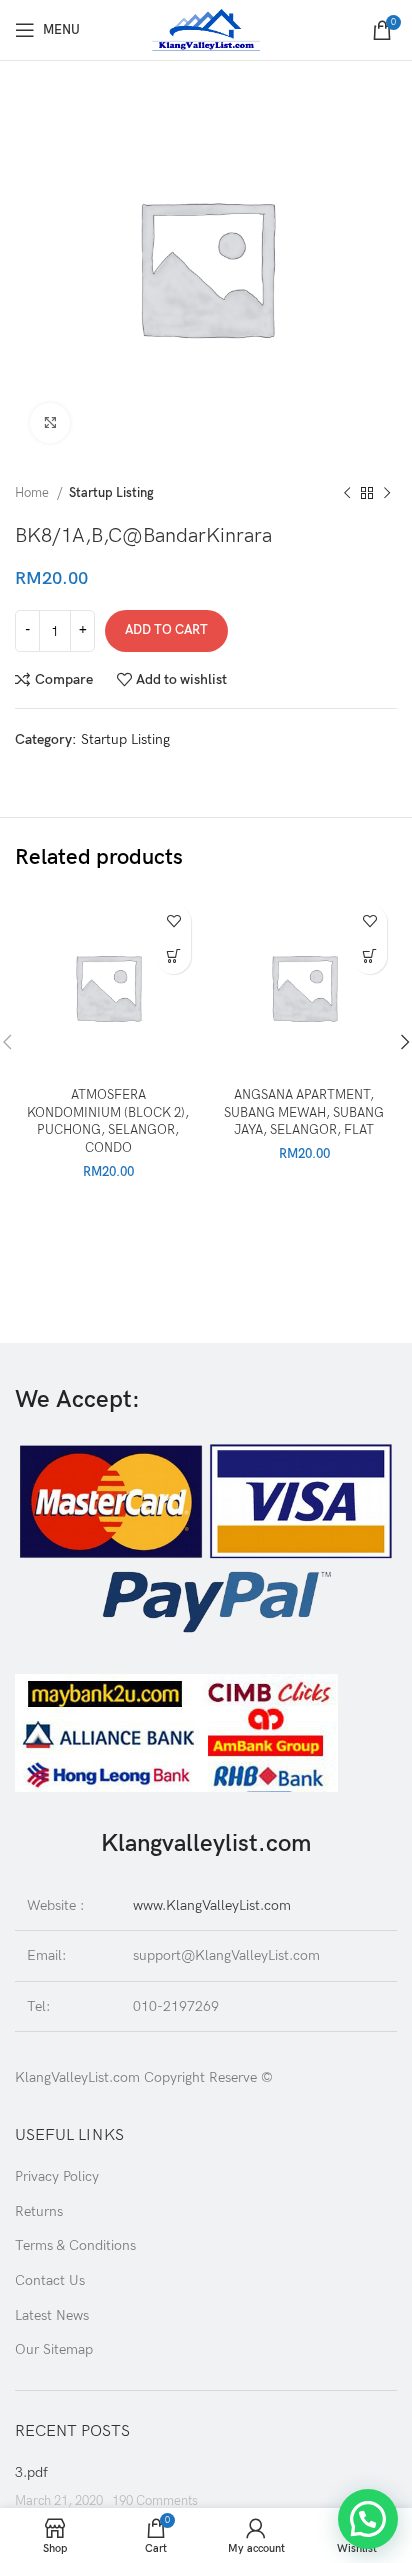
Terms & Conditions (75, 2245)
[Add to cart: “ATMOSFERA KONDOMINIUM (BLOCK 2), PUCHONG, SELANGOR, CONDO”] (173, 956)
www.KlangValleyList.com (212, 1905)
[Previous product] (347, 494)
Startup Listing (111, 493)
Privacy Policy (57, 2176)
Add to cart (166, 630)
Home (33, 493)
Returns (39, 2211)
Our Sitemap (54, 2349)
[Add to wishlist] (173, 921)
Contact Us (50, 2280)
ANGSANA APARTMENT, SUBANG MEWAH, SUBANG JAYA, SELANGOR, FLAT (304, 1113)
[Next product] (387, 494)
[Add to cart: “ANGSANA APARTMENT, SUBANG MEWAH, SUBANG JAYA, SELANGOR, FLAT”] (369, 956)
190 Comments (155, 2501)
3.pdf (31, 2472)
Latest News (52, 2315)
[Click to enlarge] (50, 423)
